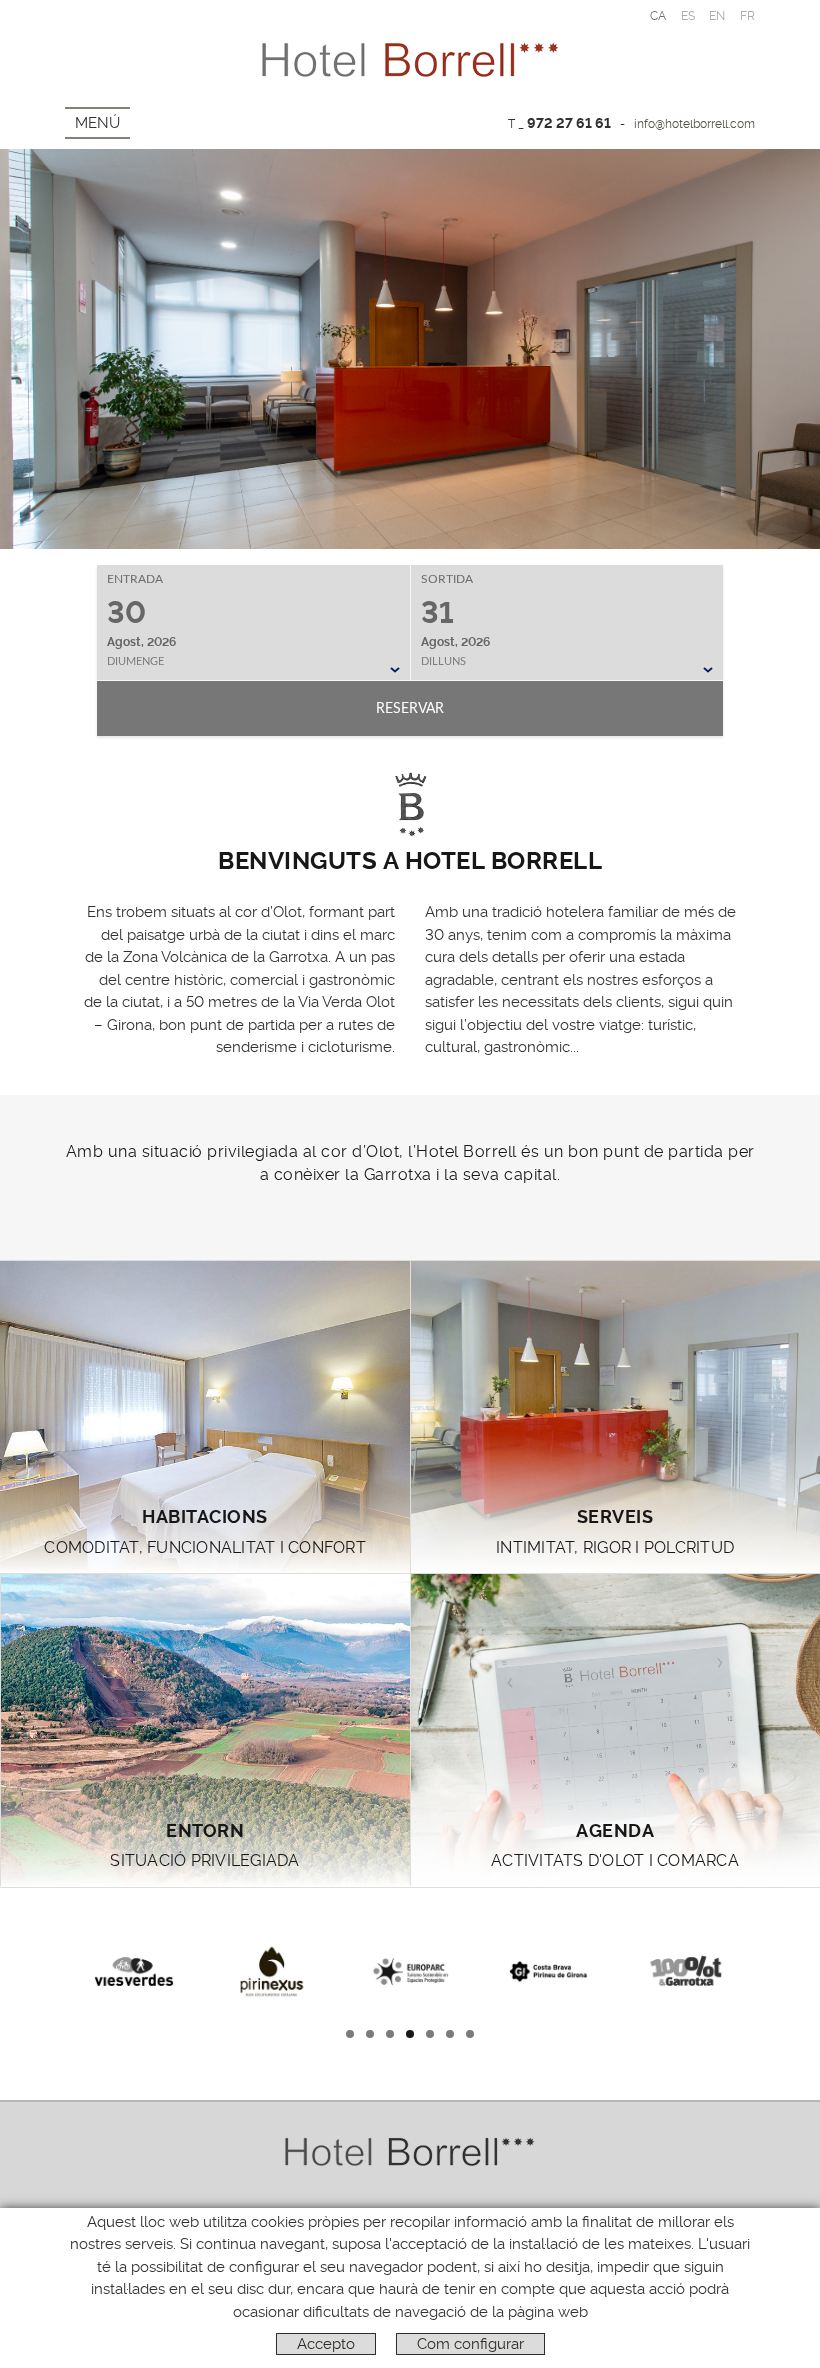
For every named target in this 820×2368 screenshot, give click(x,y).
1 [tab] (350, 2034)
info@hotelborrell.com (694, 124)
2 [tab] (370, 2034)
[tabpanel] (134, 1969)
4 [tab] (410, 2034)
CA (658, 16)
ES (688, 16)
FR (748, 16)
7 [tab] (470, 2034)
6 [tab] (450, 2034)
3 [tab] (390, 2034)
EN (717, 16)
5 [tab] (430, 2034)
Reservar (410, 709)
